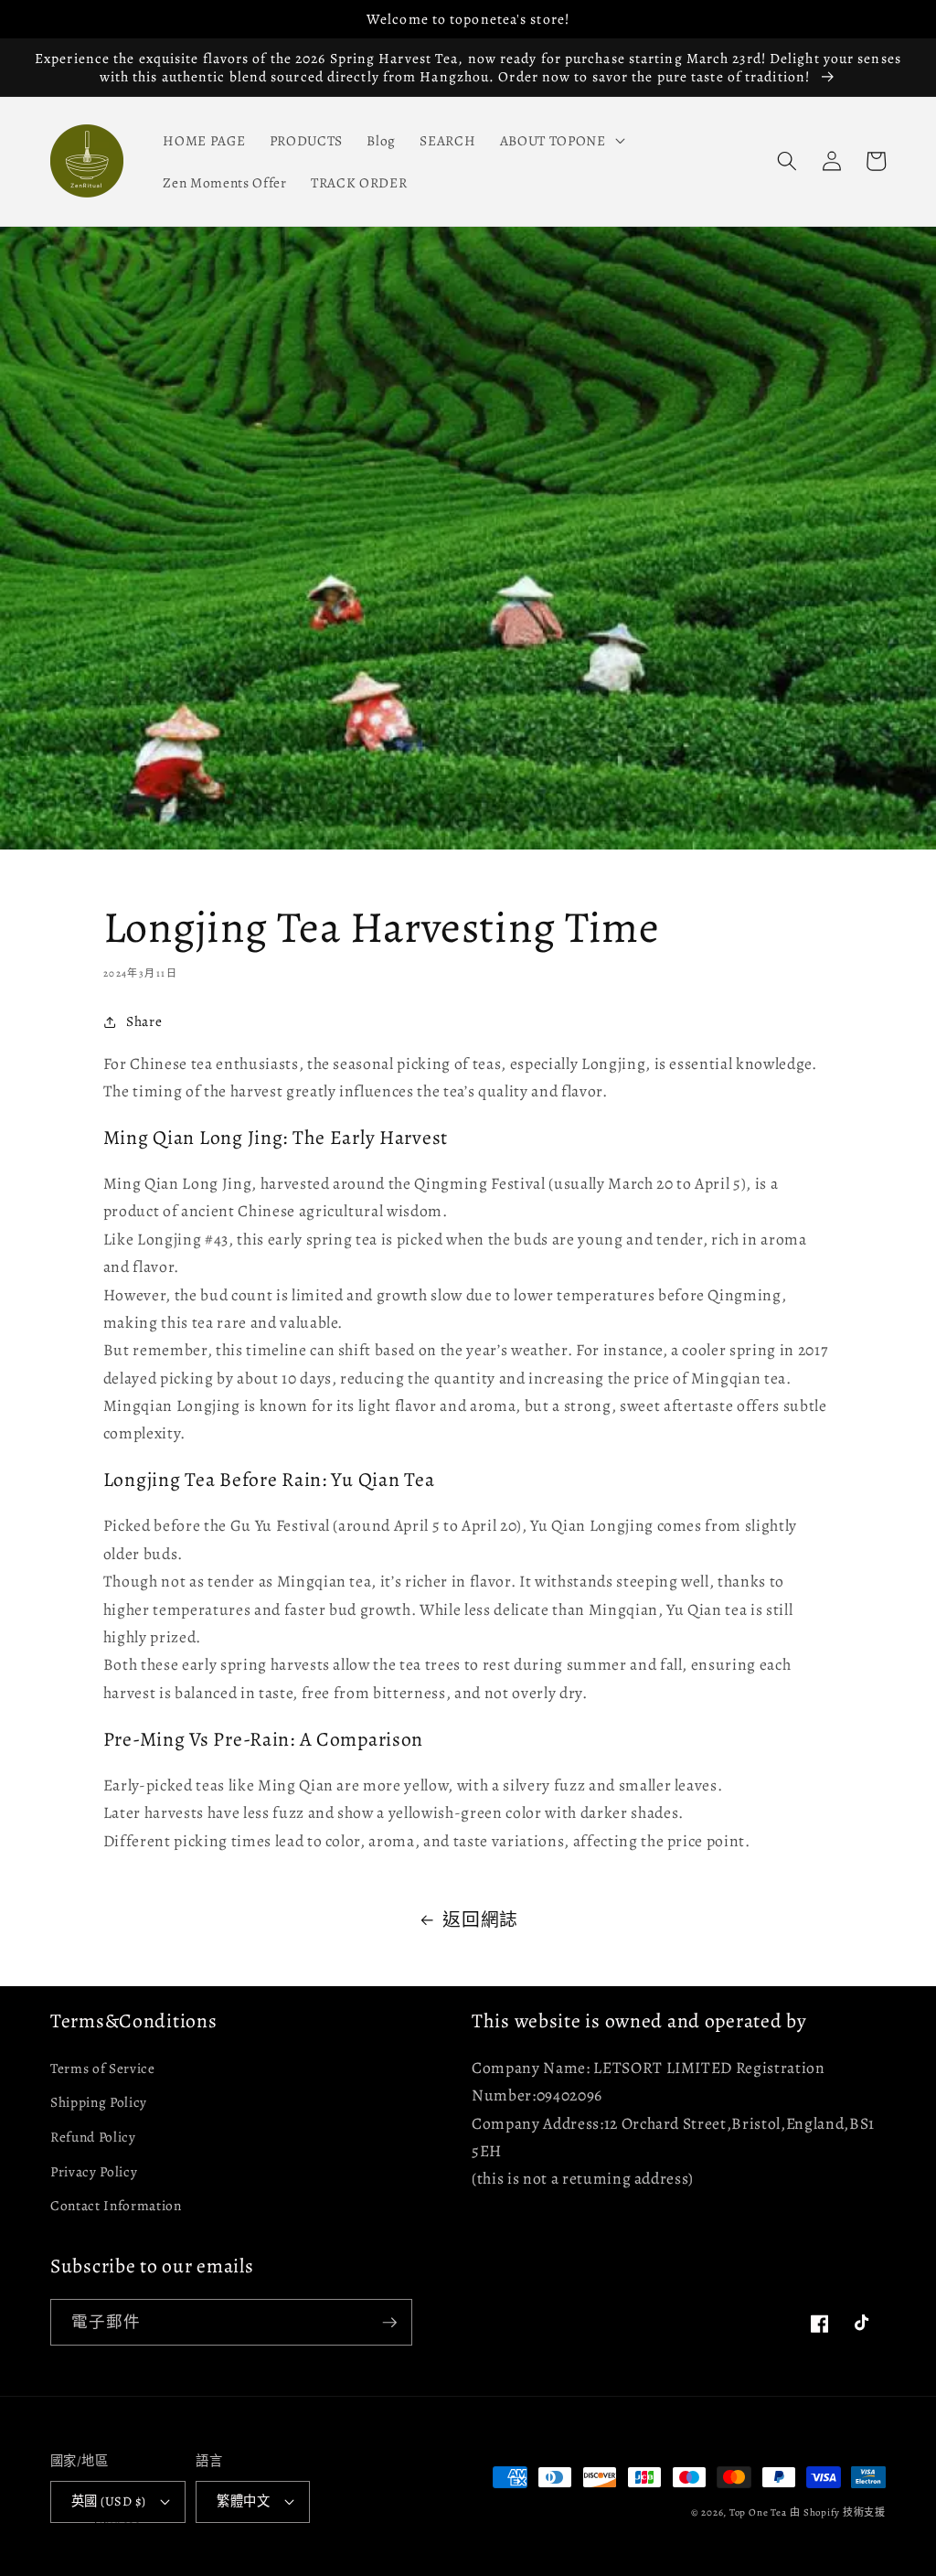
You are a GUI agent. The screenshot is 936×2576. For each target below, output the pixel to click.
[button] (561, 140)
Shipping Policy (99, 2102)
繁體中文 (243, 2501)
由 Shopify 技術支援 (838, 2512)
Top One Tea (758, 2512)
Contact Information (116, 2205)
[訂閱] (389, 2323)
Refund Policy (93, 2137)
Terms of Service (103, 2068)
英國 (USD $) (108, 2501)
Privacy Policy (94, 2171)
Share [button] (144, 1021)
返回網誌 (480, 1920)
